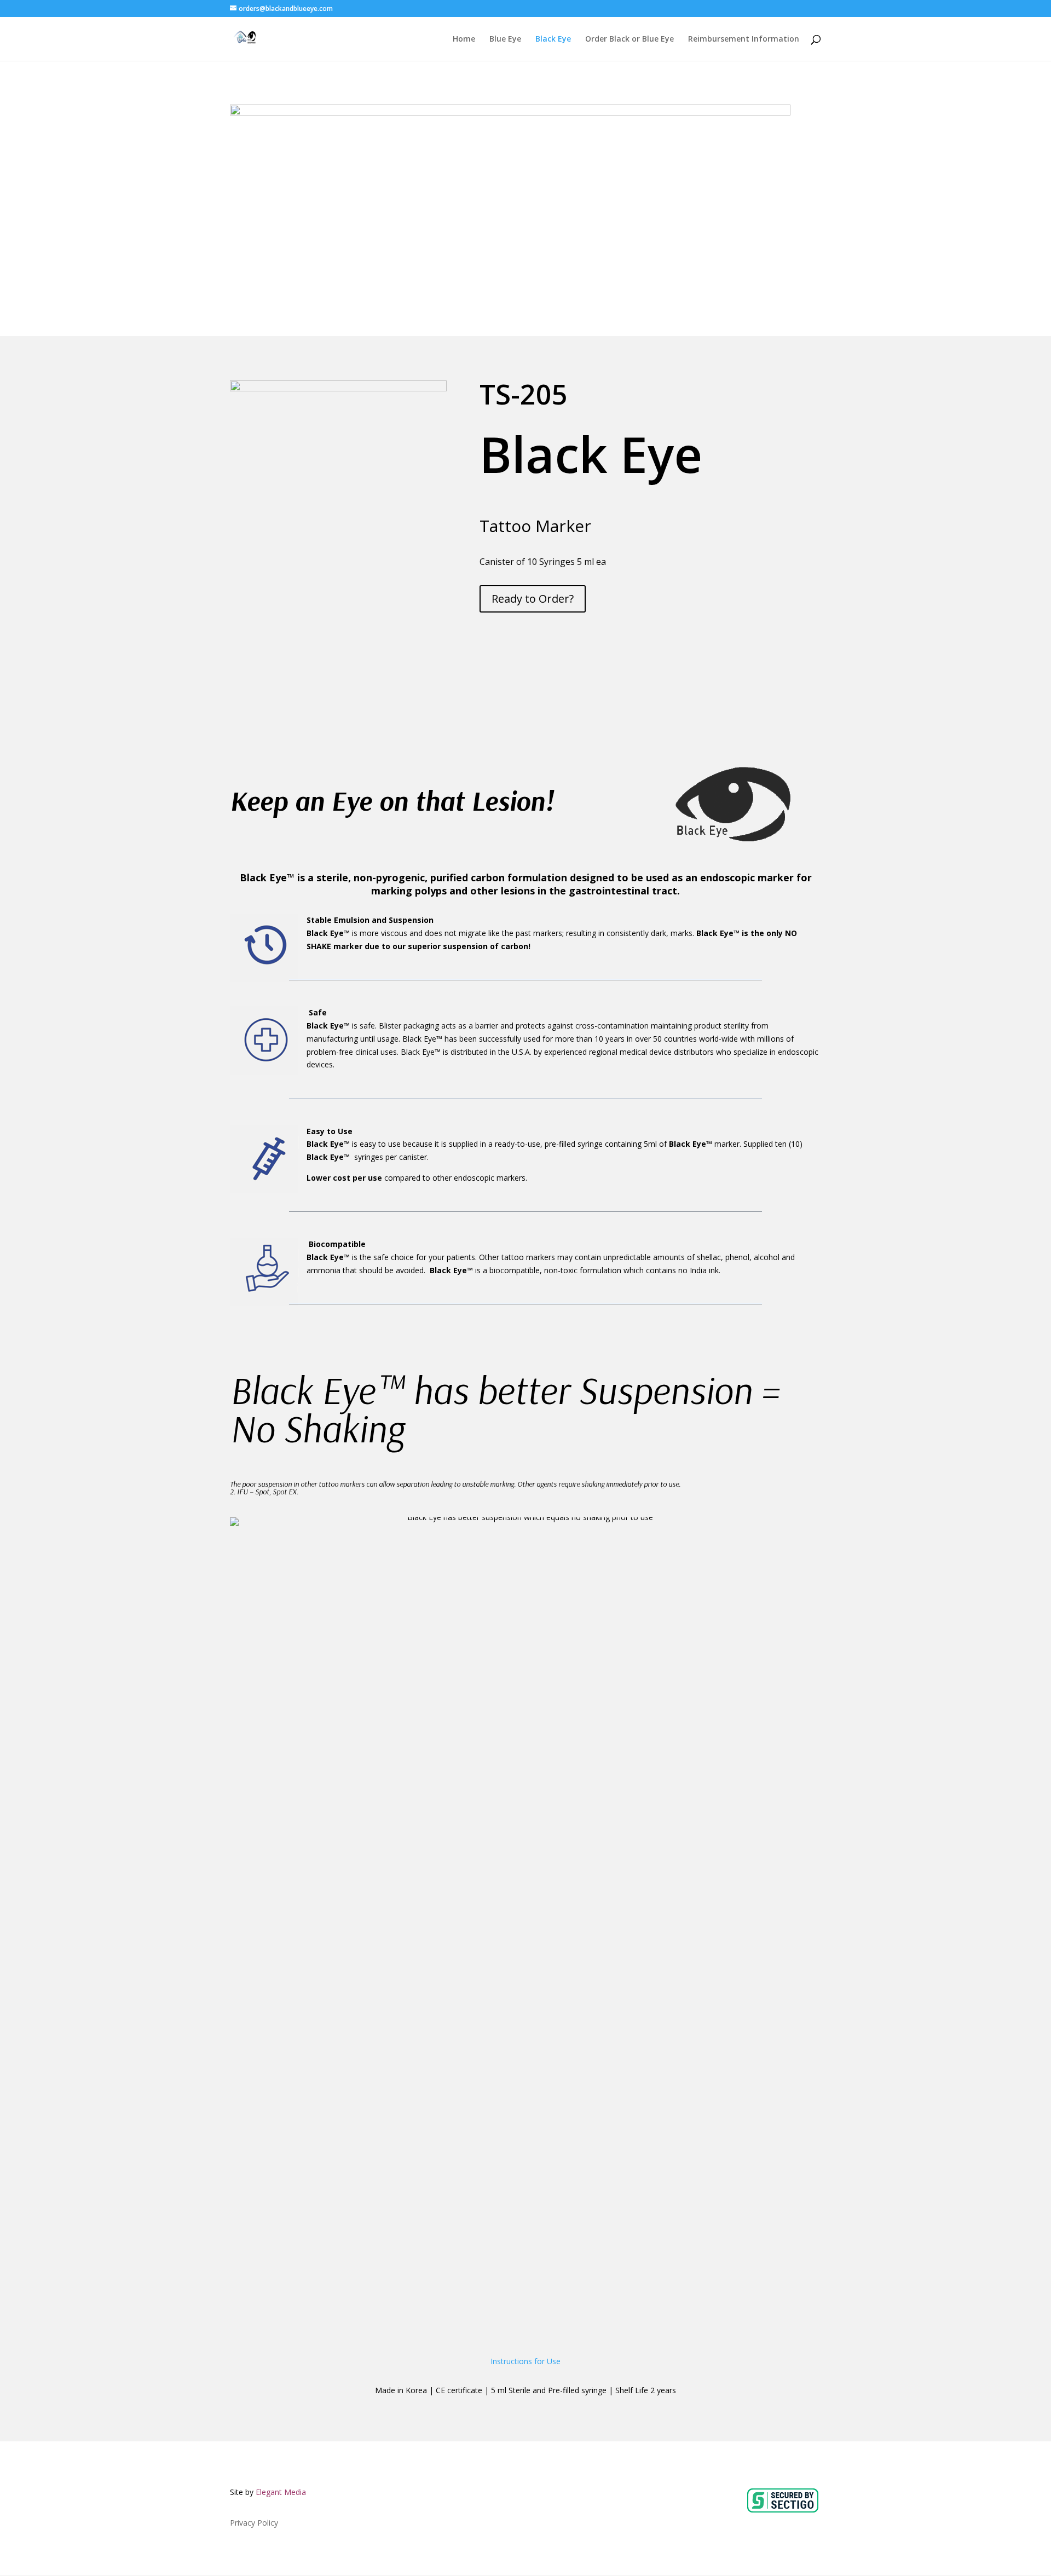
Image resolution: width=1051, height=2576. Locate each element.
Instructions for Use (525, 2361)
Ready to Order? (533, 599)
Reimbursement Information (744, 39)
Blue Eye (505, 39)
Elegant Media (281, 2492)
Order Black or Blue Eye (630, 39)
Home (464, 39)
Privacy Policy (254, 2523)
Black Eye (553, 39)
